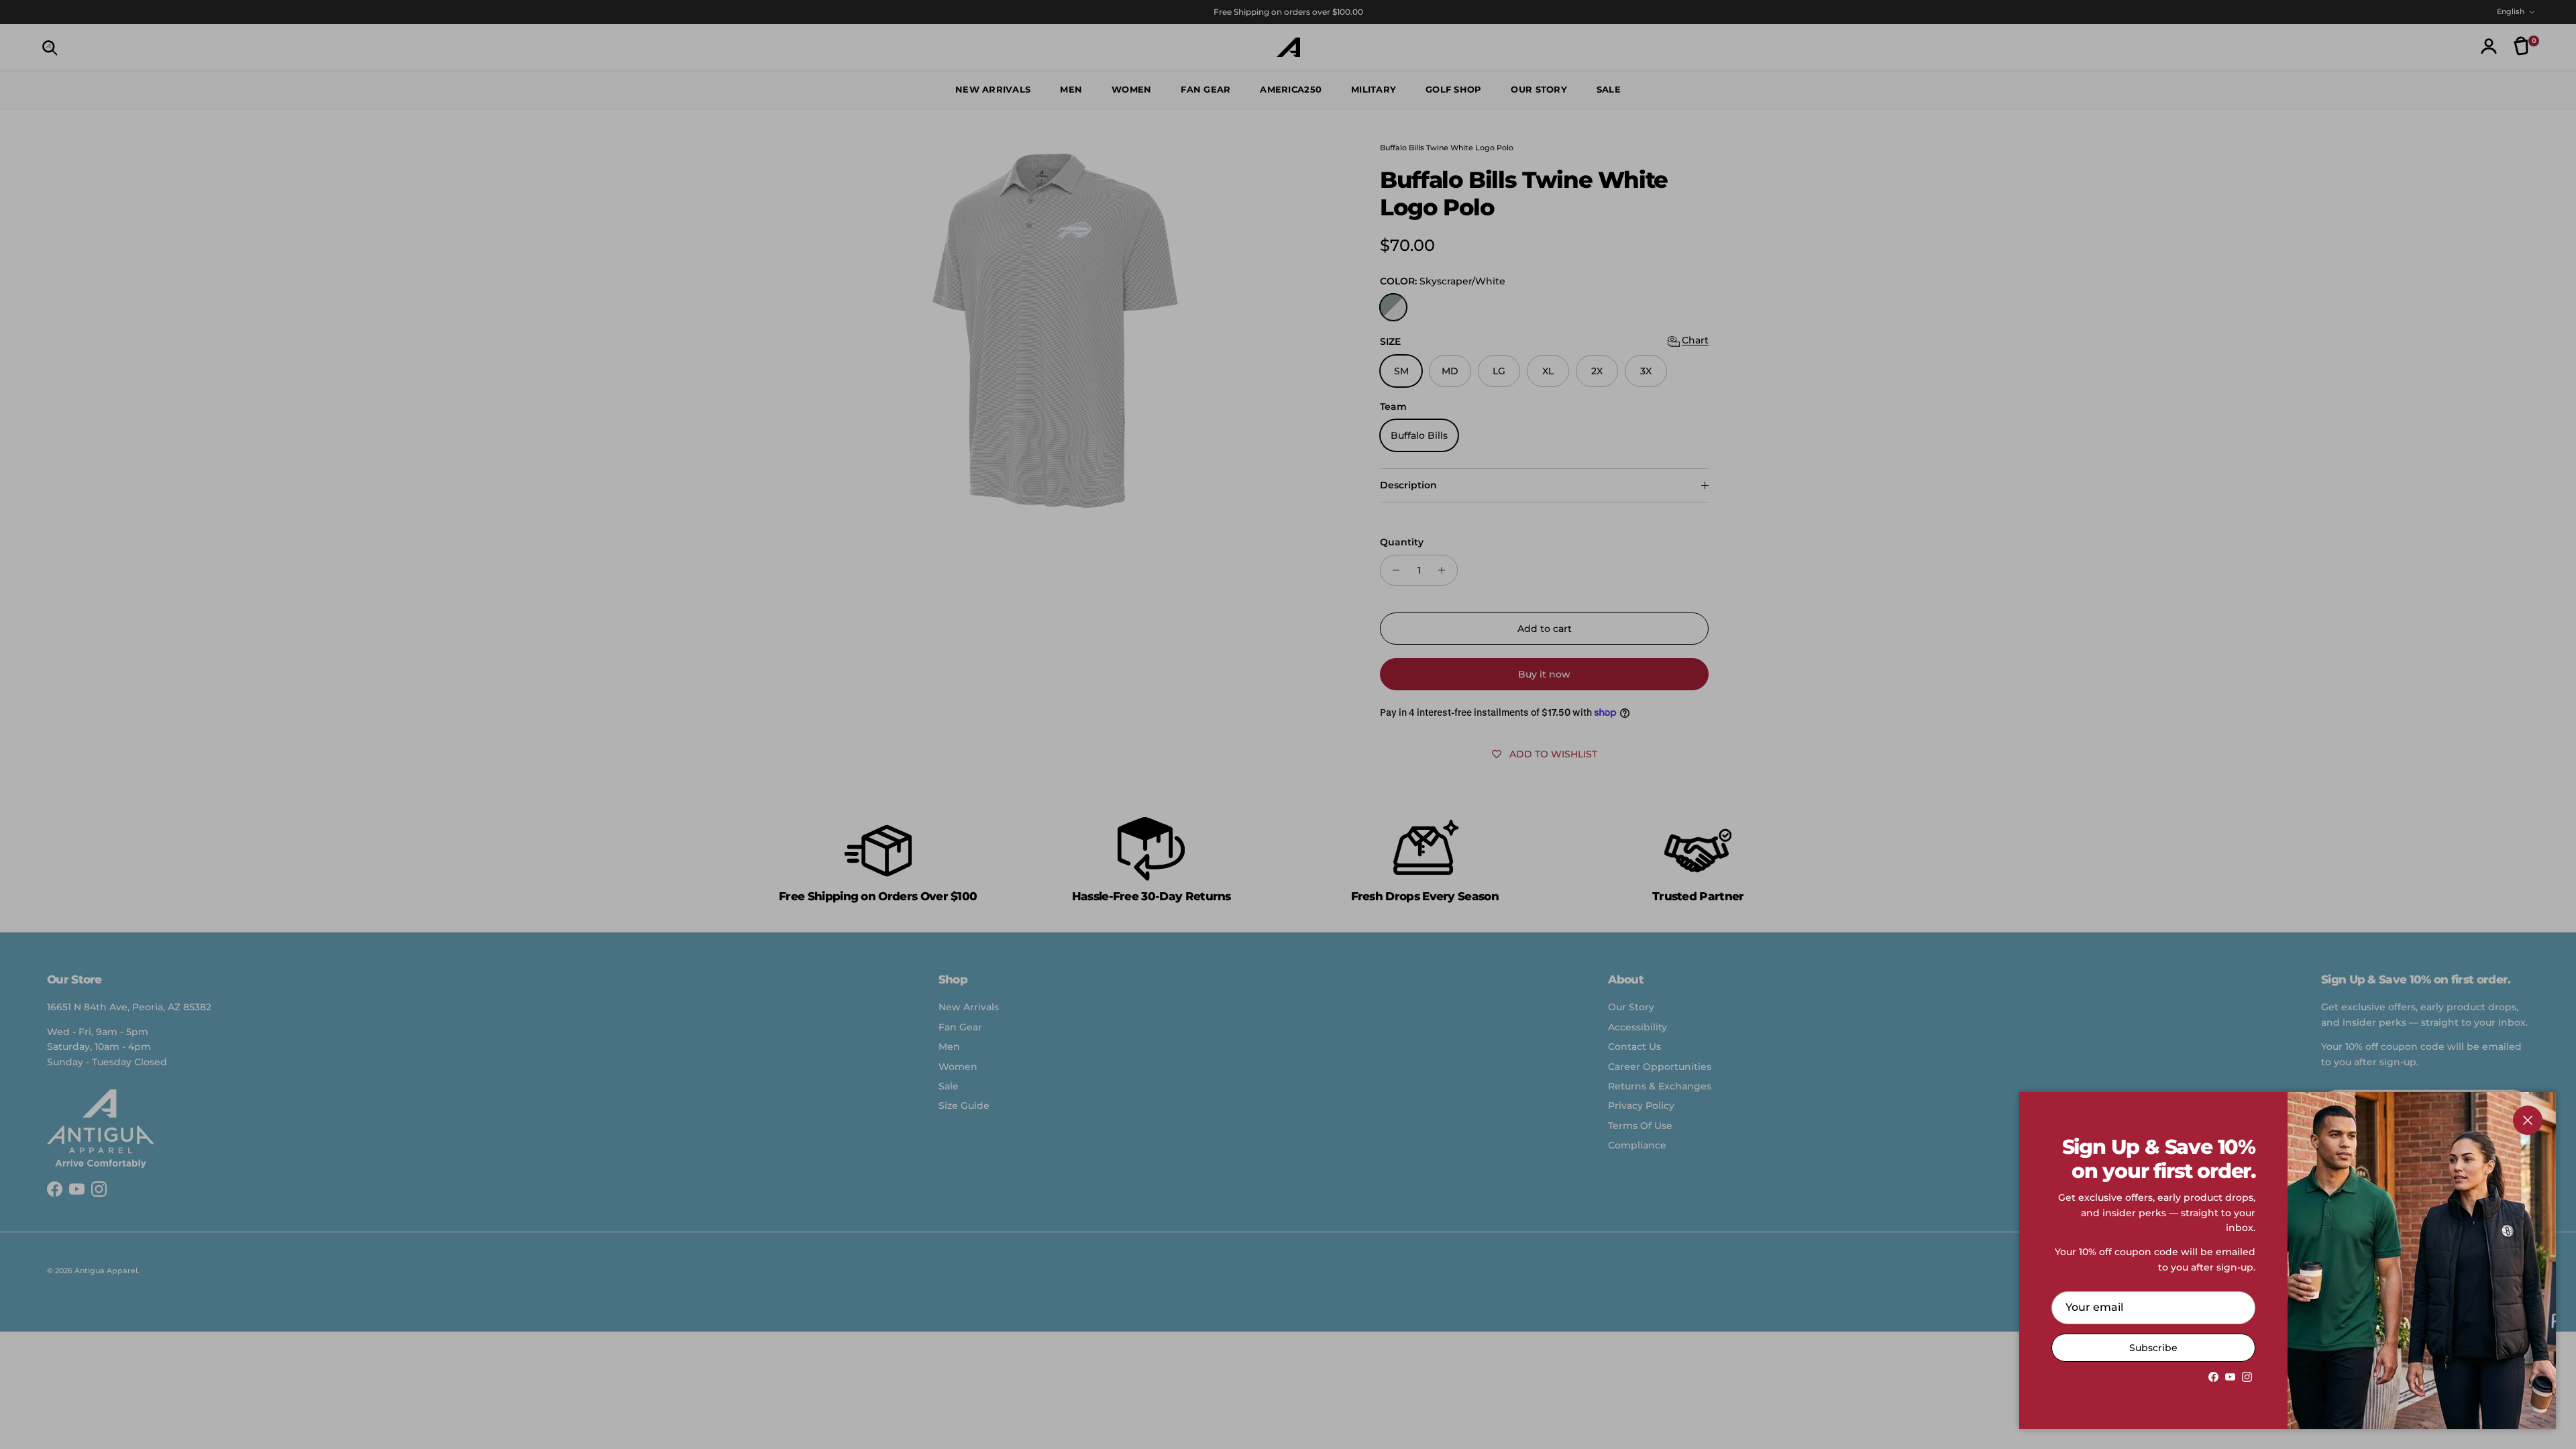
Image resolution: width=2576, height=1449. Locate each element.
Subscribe (2153, 1348)
